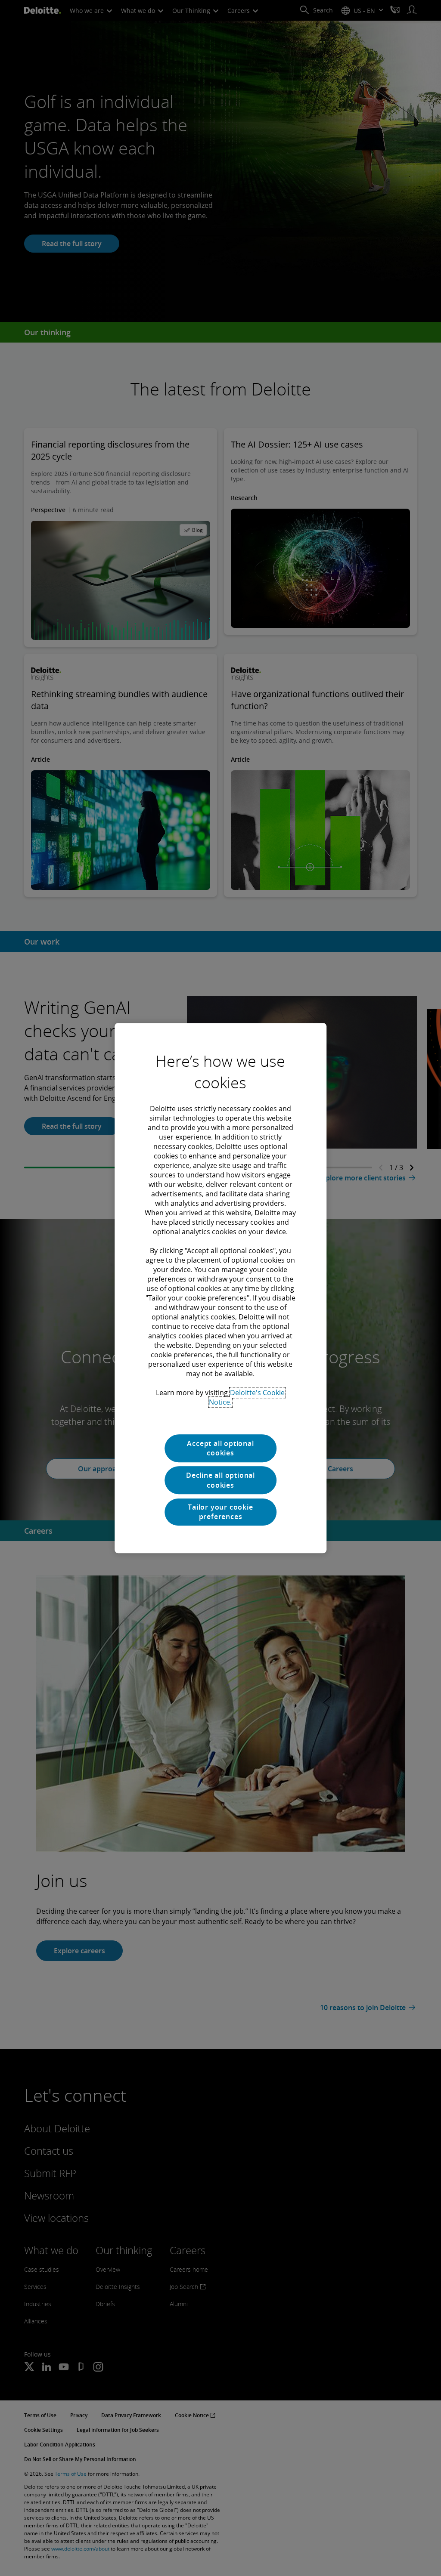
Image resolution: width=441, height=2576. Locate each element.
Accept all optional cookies (220, 1448)
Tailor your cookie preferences (220, 1512)
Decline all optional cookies (220, 1480)
